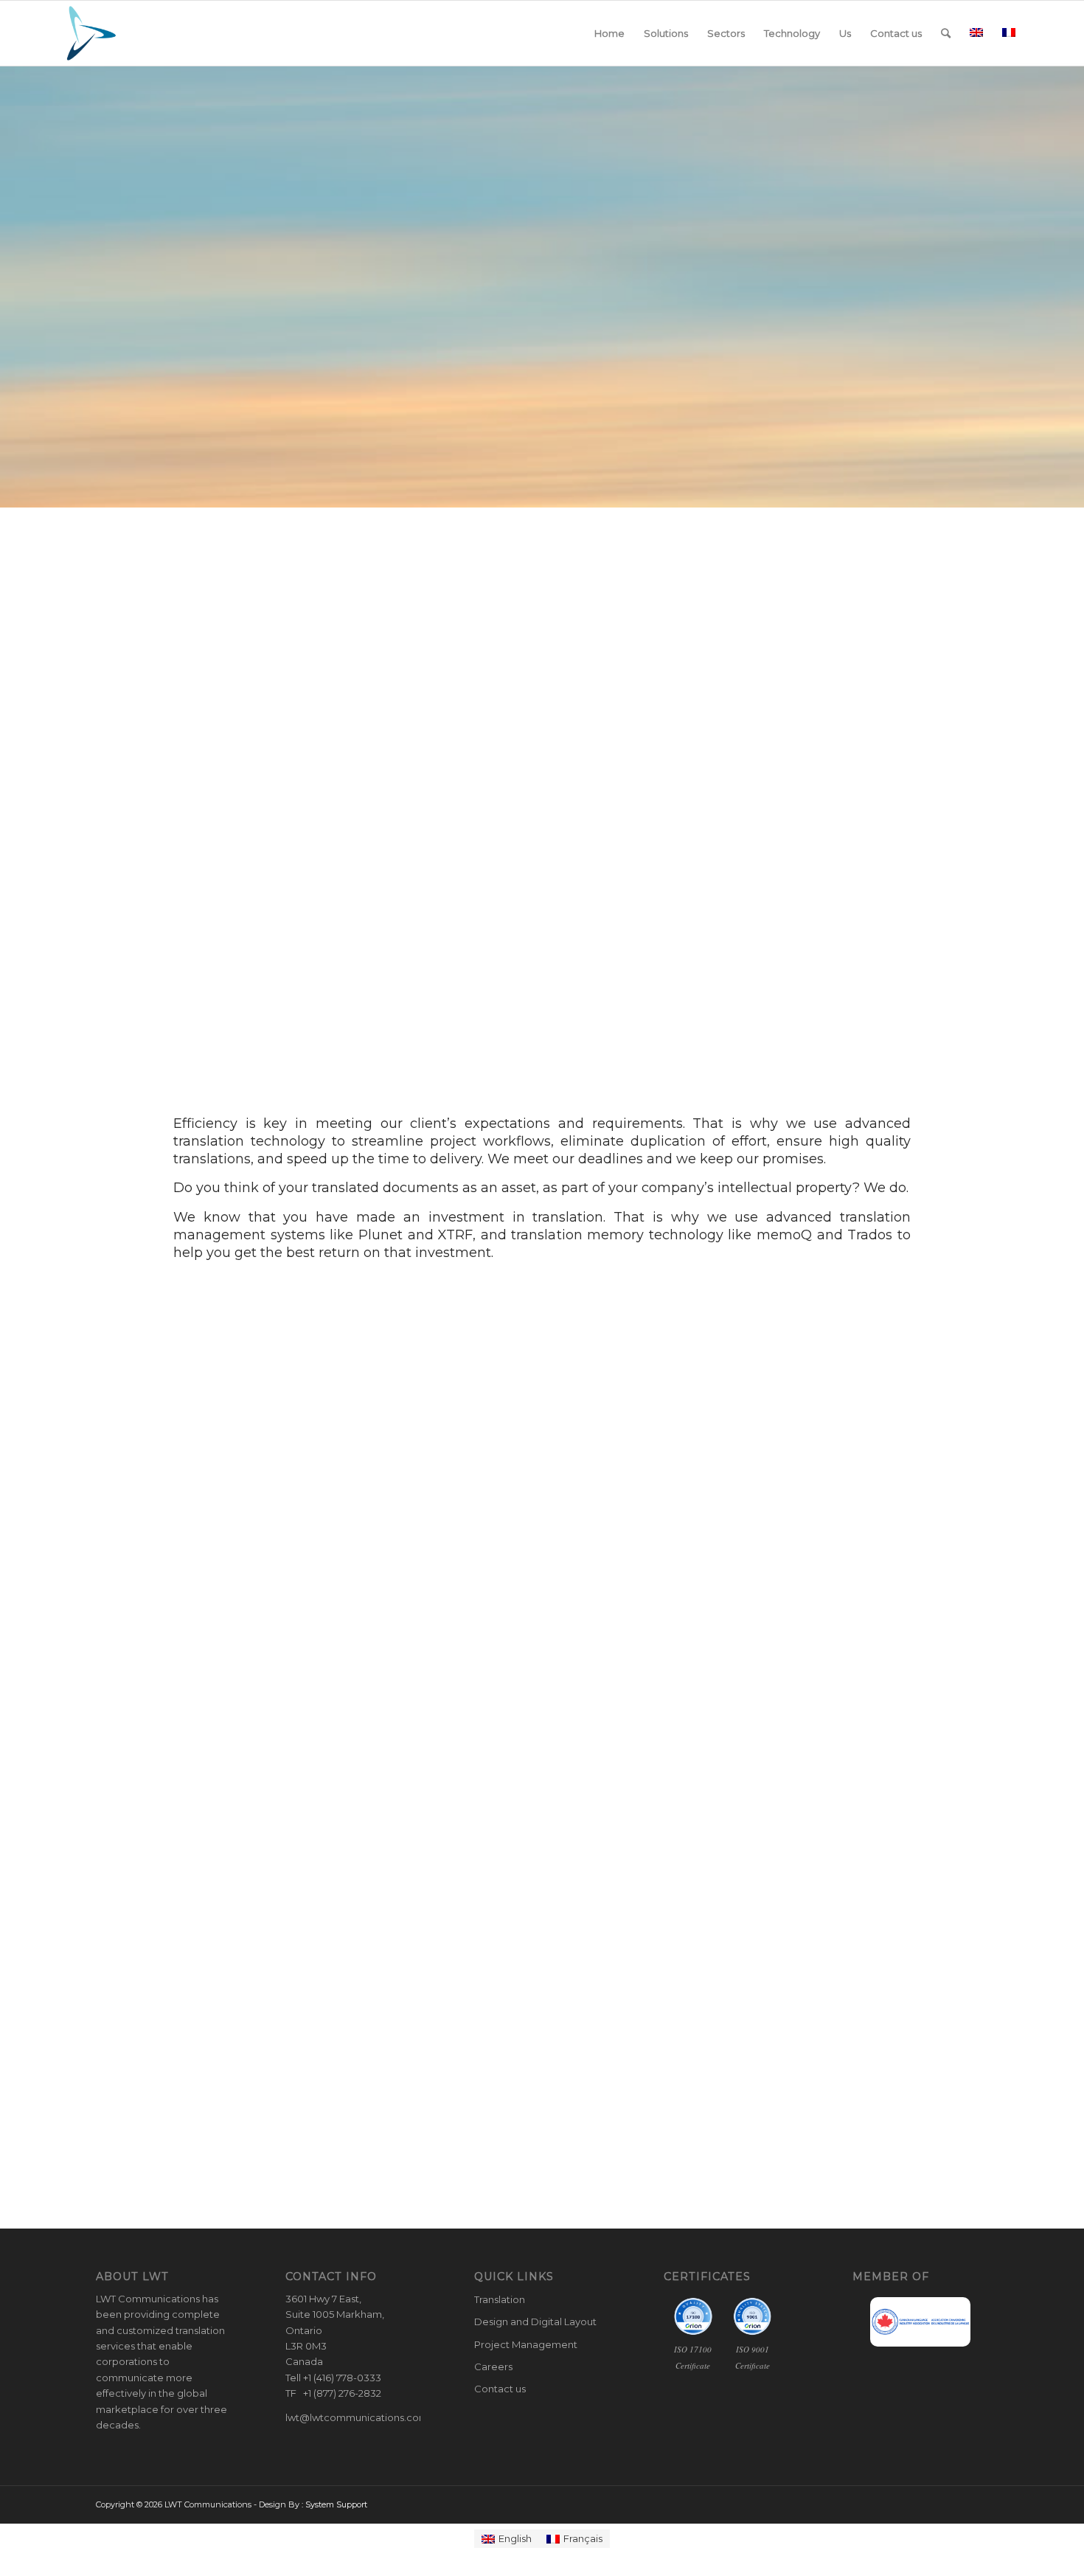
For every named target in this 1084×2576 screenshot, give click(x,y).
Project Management (526, 2344)
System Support (336, 2504)
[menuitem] (609, 33)
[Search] (946, 33)
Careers (493, 2366)
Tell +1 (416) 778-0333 (333, 2378)
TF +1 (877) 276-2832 (333, 2393)
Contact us (500, 2389)
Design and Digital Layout (535, 2321)
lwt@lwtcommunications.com (357, 2417)
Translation (500, 2299)
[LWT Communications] (91, 33)
